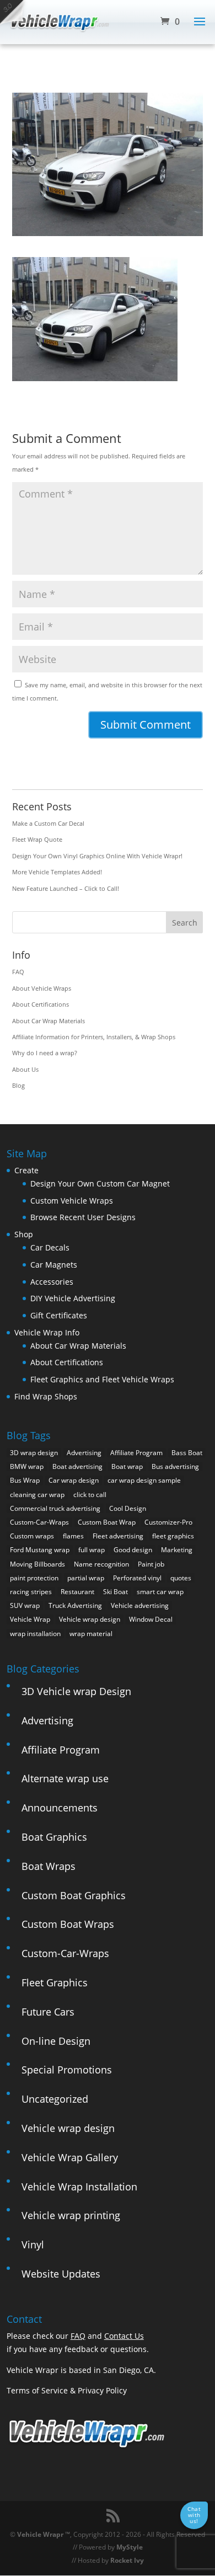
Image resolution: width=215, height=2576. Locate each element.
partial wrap (86, 1578)
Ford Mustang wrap (40, 1550)
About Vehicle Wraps (42, 988)
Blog (18, 1085)
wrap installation (35, 1634)
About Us (25, 1069)
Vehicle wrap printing (71, 2215)
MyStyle (130, 2547)
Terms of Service (37, 2390)
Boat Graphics (54, 1837)
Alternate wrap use (65, 1778)
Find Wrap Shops (46, 1396)
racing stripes (31, 1592)
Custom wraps (32, 1536)
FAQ (18, 972)
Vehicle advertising (140, 1605)
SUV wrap (25, 1605)
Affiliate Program (136, 1453)
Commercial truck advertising (55, 1508)
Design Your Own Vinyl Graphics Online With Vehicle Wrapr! (97, 856)
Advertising (84, 1453)
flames (73, 1536)
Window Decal (151, 1619)
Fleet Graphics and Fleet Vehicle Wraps (102, 1379)
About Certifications (41, 1004)
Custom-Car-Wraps (39, 1522)
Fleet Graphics (55, 1982)
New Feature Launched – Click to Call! (66, 888)
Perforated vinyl (137, 1578)
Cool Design (128, 1508)
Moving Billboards (37, 1564)
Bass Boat (187, 1453)
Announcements (60, 1808)
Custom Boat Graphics (74, 1895)
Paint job (151, 1564)
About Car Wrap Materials (49, 1021)
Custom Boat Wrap (107, 1522)
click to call (90, 1495)
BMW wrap (27, 1466)
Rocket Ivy (127, 2560)
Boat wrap (127, 1466)
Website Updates (61, 2274)
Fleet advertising (118, 1536)
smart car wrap (160, 1592)
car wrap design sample (144, 1480)
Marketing (177, 1550)
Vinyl (33, 2244)
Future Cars (48, 2012)
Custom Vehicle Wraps (72, 1201)
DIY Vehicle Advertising (73, 1298)
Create (26, 1170)
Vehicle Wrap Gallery (70, 2157)
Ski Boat (115, 1592)
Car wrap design (74, 1480)
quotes (181, 1578)
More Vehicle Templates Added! (57, 872)
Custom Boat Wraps (68, 1924)
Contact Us (124, 2336)
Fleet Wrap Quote (37, 839)
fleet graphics (173, 1536)
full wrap (92, 1550)
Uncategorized (55, 2099)
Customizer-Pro (168, 1522)
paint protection (34, 1578)
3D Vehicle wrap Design (76, 1691)
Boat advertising (77, 1466)
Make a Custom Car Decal (48, 823)
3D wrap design (34, 1453)
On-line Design (56, 2041)
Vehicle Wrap (30, 1619)
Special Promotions (67, 2070)
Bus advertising (175, 1466)
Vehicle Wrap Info (47, 1332)
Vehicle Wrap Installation (79, 2187)
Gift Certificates (59, 1315)
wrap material (91, 1634)
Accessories (52, 1282)
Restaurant (77, 1592)
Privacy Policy (102, 2390)
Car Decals (50, 1247)
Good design (133, 1550)
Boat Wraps (49, 1866)
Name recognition (101, 1564)
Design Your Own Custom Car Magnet (100, 1183)
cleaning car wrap (37, 1495)
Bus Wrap (25, 1480)
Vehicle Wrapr (40, 2534)
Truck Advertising (75, 1605)
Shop (24, 1234)
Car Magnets (54, 1265)
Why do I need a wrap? (45, 1053)
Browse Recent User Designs (83, 1217)
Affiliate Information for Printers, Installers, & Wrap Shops (94, 1037)
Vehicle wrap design (90, 1619)
